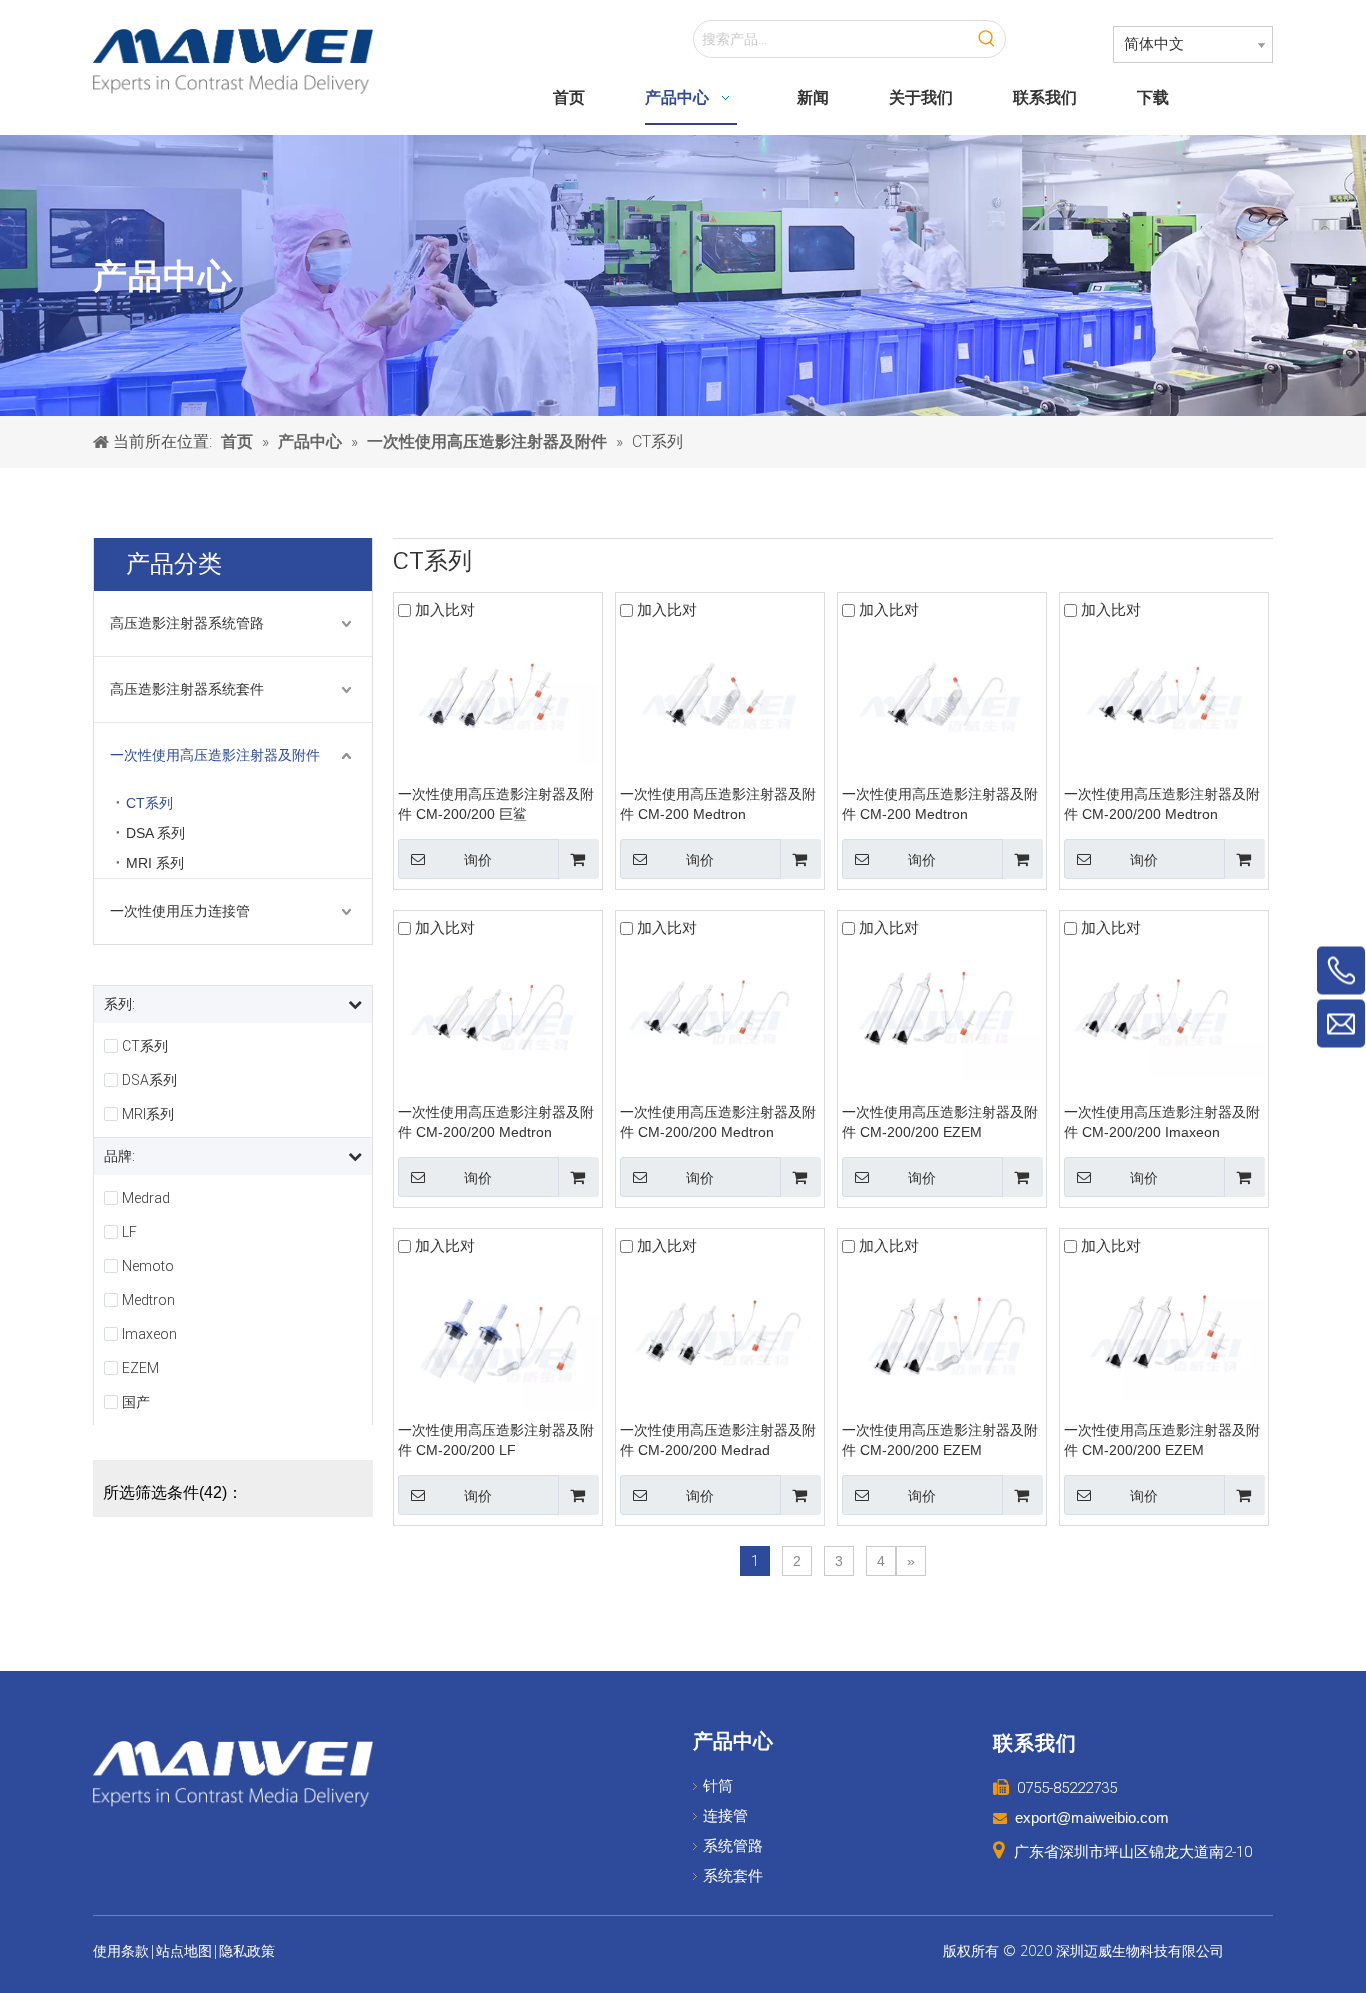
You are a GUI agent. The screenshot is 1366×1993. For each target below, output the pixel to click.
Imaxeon (149, 1334)
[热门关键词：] (987, 39)
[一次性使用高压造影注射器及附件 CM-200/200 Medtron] (1164, 690)
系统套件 (733, 1876)
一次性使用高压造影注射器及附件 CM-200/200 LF (496, 1440)
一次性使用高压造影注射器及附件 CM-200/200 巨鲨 (496, 804)
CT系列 (149, 803)
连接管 (725, 1816)
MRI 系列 (155, 863)
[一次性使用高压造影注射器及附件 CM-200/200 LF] (498, 1337)
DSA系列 (149, 1080)
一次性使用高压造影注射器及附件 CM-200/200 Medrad (718, 1440)
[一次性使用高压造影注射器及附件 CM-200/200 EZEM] (942, 1010)
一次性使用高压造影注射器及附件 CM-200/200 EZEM (940, 1122)
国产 (136, 1402)
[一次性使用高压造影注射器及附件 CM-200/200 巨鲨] (498, 693)
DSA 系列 (155, 833)
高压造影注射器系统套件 (187, 689)
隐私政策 (247, 1951)
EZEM (140, 1368)
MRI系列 (148, 1114)
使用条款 (121, 1951)
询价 (478, 860)
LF (129, 1232)
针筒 (718, 1786)
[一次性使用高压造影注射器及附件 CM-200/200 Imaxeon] (1164, 1009)
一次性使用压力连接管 (180, 911)
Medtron (148, 1300)
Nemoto (148, 1266)
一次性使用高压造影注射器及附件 (215, 755)
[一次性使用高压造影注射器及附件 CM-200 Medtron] (720, 690)
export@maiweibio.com (1092, 1817)
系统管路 (733, 1846)
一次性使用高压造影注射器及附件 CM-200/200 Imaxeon (1162, 1122)
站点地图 (184, 1951)
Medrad (146, 1198)
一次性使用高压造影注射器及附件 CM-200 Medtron (718, 804)
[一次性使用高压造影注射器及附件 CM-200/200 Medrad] (720, 1329)
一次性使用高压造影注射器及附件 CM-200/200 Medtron (1162, 804)
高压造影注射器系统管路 (187, 623)
